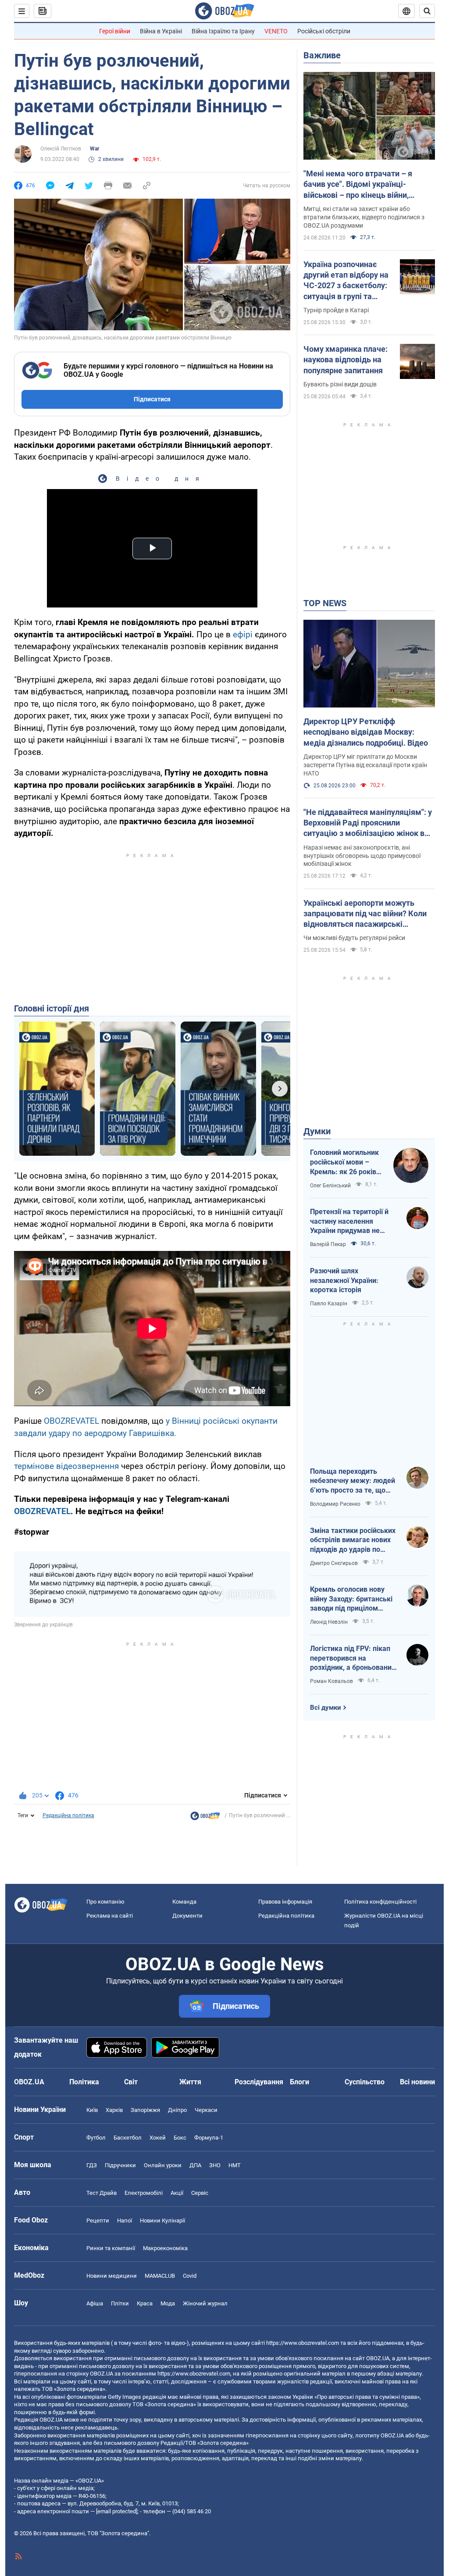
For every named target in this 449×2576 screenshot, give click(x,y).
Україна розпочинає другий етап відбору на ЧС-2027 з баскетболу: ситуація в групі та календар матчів (346, 281)
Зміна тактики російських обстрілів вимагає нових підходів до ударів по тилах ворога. (353, 1540)
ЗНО (215, 2165)
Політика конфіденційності (380, 1902)
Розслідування (259, 2082)
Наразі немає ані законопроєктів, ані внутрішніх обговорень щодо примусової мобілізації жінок (362, 856)
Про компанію (105, 1902)
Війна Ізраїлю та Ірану (223, 31)
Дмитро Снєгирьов (334, 1563)
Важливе (322, 55)
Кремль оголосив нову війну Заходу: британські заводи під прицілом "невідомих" (351, 1599)
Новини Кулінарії (162, 2221)
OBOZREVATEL (71, 1421)
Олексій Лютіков (61, 149)
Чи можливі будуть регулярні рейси (354, 938)
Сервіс (200, 2193)
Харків (114, 2110)
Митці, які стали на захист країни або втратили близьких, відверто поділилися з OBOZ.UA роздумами (364, 217)
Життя (190, 2082)
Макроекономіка (165, 2248)
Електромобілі (144, 2193)
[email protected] (117, 2511)
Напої (125, 2221)
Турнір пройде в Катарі (336, 310)
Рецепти (98, 2221)
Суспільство (365, 2082)
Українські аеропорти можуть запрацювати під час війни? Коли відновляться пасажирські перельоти (365, 914)
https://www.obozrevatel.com (303, 2343)
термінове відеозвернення (66, 1466)
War (94, 149)
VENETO (276, 31)
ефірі (243, 634)
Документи (187, 1916)
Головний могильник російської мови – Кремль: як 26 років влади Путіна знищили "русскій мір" (347, 1162)
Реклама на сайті (110, 1916)
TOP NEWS (325, 603)
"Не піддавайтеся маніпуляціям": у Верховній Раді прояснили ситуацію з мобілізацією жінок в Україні (368, 823)
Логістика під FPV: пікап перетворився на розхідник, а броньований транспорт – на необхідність (353, 1658)
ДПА (195, 2165)
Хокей (158, 2138)
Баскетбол (128, 2138)
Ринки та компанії (111, 2248)
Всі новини (417, 2082)
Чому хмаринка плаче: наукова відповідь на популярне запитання (346, 360)
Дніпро (177, 2110)
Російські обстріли (324, 31)
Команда (184, 1902)
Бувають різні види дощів (340, 384)
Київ (92, 2110)
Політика (84, 2082)
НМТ (235, 2165)
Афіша (95, 2303)
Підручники (120, 2165)
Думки (317, 1131)
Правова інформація (285, 1902)
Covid (190, 2276)
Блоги (299, 2082)
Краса (145, 2303)
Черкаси (206, 2110)
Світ (131, 2082)
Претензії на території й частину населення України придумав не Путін (349, 1222)
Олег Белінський (330, 1186)
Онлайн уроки (163, 2165)
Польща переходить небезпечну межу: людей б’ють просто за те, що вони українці (353, 1481)
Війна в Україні (161, 31)
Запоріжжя (145, 2110)
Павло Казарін (329, 1304)
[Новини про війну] (205, 1818)
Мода (168, 2303)
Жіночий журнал (205, 2303)
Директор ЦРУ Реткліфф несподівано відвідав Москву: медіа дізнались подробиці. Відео (366, 732)
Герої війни (115, 31)
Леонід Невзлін (329, 1622)
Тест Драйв (102, 2193)
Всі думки (326, 1708)
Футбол (96, 2138)
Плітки (120, 2303)
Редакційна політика (68, 1815)
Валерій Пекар (328, 1244)
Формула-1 (209, 2138)
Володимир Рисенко (335, 1504)
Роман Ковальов (331, 1681)
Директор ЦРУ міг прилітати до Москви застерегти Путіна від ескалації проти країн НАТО (365, 765)
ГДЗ (92, 2165)
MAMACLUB (160, 2276)
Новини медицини (112, 2276)
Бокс (180, 2138)
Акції (177, 2193)
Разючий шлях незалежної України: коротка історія (344, 1280)
